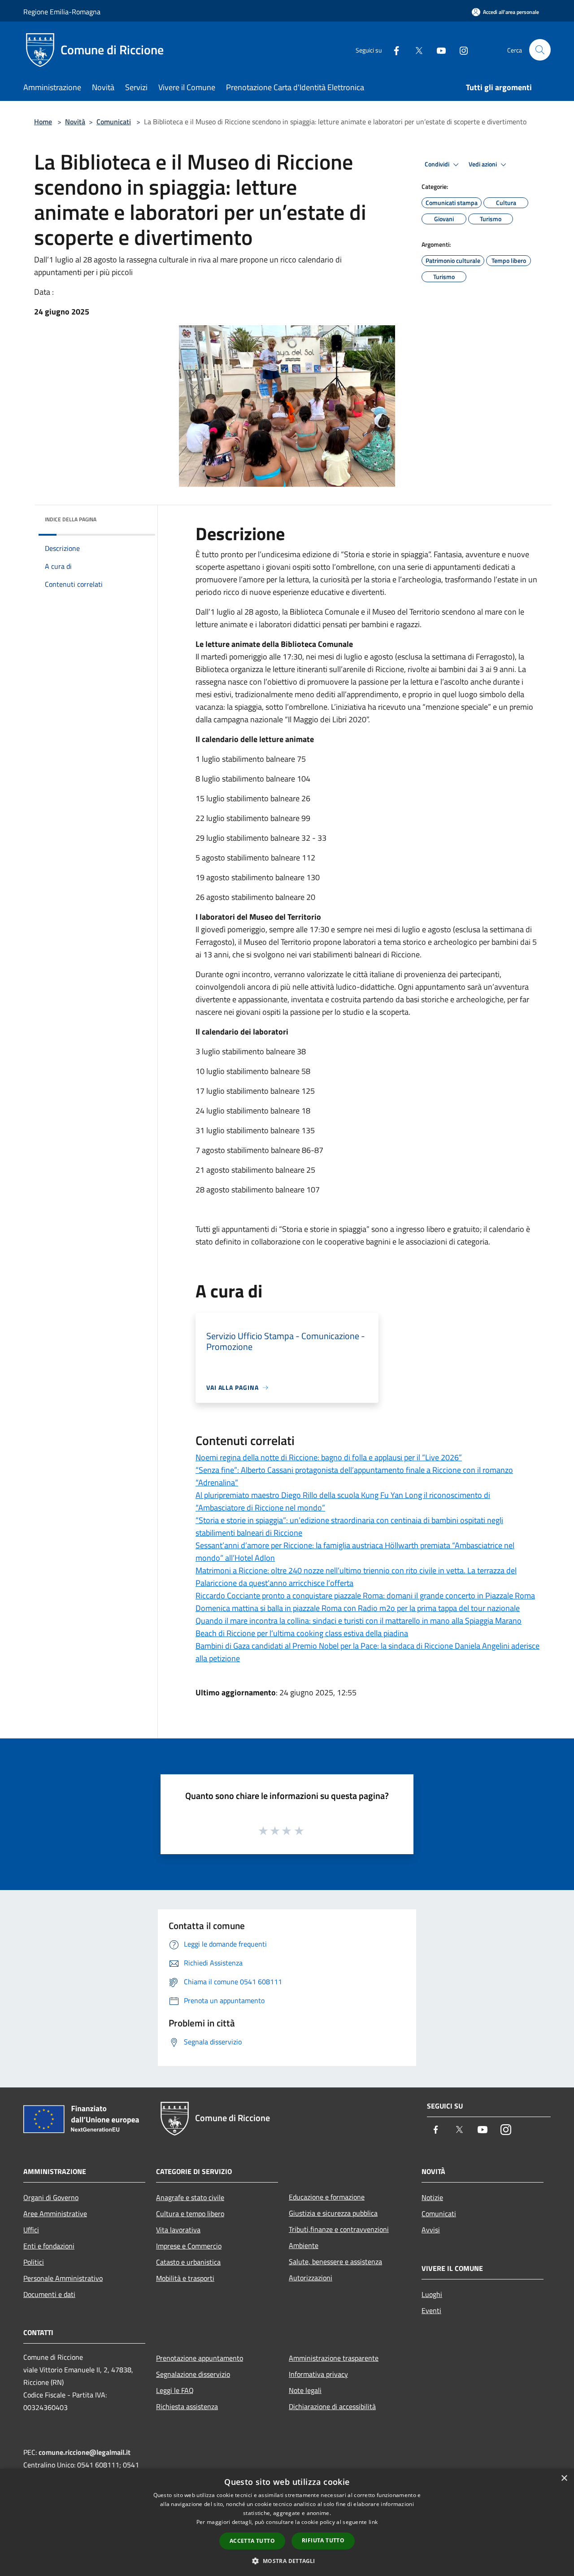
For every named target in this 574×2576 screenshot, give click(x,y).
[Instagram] (460, 50)
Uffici (31, 2230)
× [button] (564, 2478)
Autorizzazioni (311, 2278)
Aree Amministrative (55, 2214)
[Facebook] (393, 50)
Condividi (438, 164)
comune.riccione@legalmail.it (85, 2452)
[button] (287, 2561)
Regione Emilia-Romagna (62, 12)
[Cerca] (540, 50)
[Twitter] (415, 50)
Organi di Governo (51, 2197)
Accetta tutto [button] (252, 2541)
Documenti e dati (49, 2294)
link (373, 2522)
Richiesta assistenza (187, 2406)
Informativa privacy (318, 2374)
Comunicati (114, 122)
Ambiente (304, 2245)
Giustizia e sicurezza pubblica (333, 2213)
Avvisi (431, 2230)
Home (43, 122)
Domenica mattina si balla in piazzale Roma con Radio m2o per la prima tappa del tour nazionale (358, 1608)
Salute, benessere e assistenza (335, 2262)
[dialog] (287, 2522)
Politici (34, 2262)
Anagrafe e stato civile (190, 2197)
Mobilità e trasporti (185, 2278)
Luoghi (432, 2294)
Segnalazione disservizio (193, 2374)
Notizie (432, 2197)
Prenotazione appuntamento (200, 2358)
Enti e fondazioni (49, 2246)
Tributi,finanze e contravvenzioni (339, 2229)
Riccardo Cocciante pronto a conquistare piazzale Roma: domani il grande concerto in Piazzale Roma (365, 1596)
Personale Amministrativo (63, 2278)
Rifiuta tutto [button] (323, 2540)
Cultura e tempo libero (190, 2214)
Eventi (431, 2310)
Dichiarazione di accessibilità (332, 2406)
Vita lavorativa (178, 2230)
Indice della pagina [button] (71, 519)
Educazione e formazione (327, 2197)
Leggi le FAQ (175, 2390)
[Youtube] (438, 50)
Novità (75, 122)
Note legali (305, 2390)
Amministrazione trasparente (334, 2358)
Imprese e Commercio (189, 2246)
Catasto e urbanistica (188, 2262)
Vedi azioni (483, 164)
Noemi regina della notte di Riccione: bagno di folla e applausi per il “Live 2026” (329, 1457)
